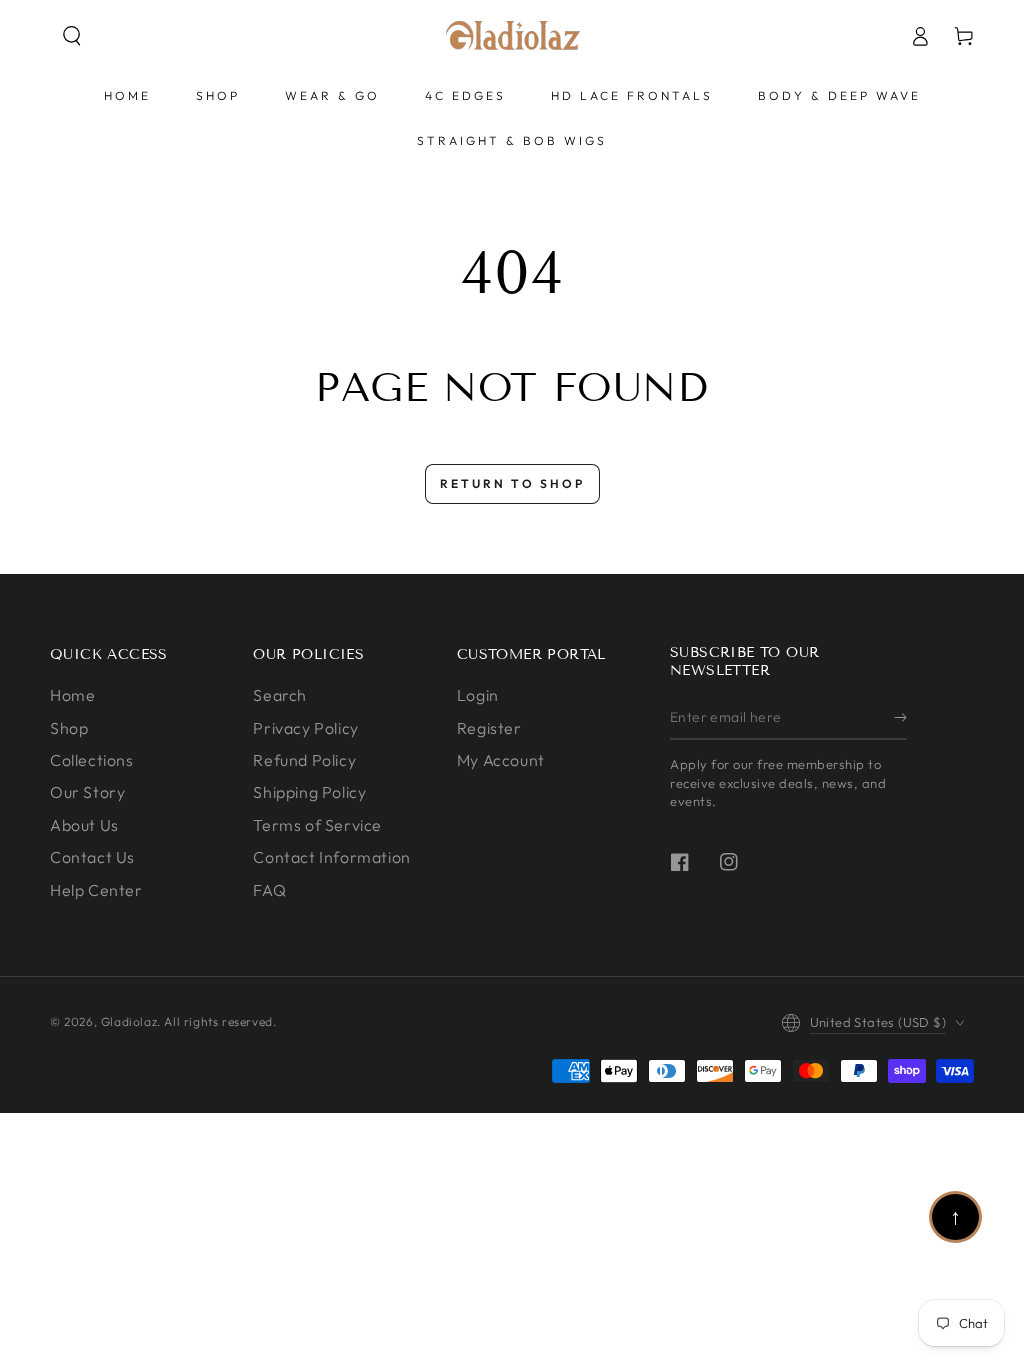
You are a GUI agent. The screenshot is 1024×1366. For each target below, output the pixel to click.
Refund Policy (304, 760)
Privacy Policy (305, 728)
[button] (72, 36)
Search (280, 695)
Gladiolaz (129, 1021)
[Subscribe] (900, 717)
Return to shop (512, 483)
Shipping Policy (309, 792)
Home (72, 695)
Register (489, 728)
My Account (501, 760)
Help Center (96, 890)
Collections (92, 760)
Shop (69, 728)
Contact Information (331, 857)
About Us (84, 825)
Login (478, 695)
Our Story (87, 792)
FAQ (269, 890)
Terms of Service (317, 825)
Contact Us (92, 857)
